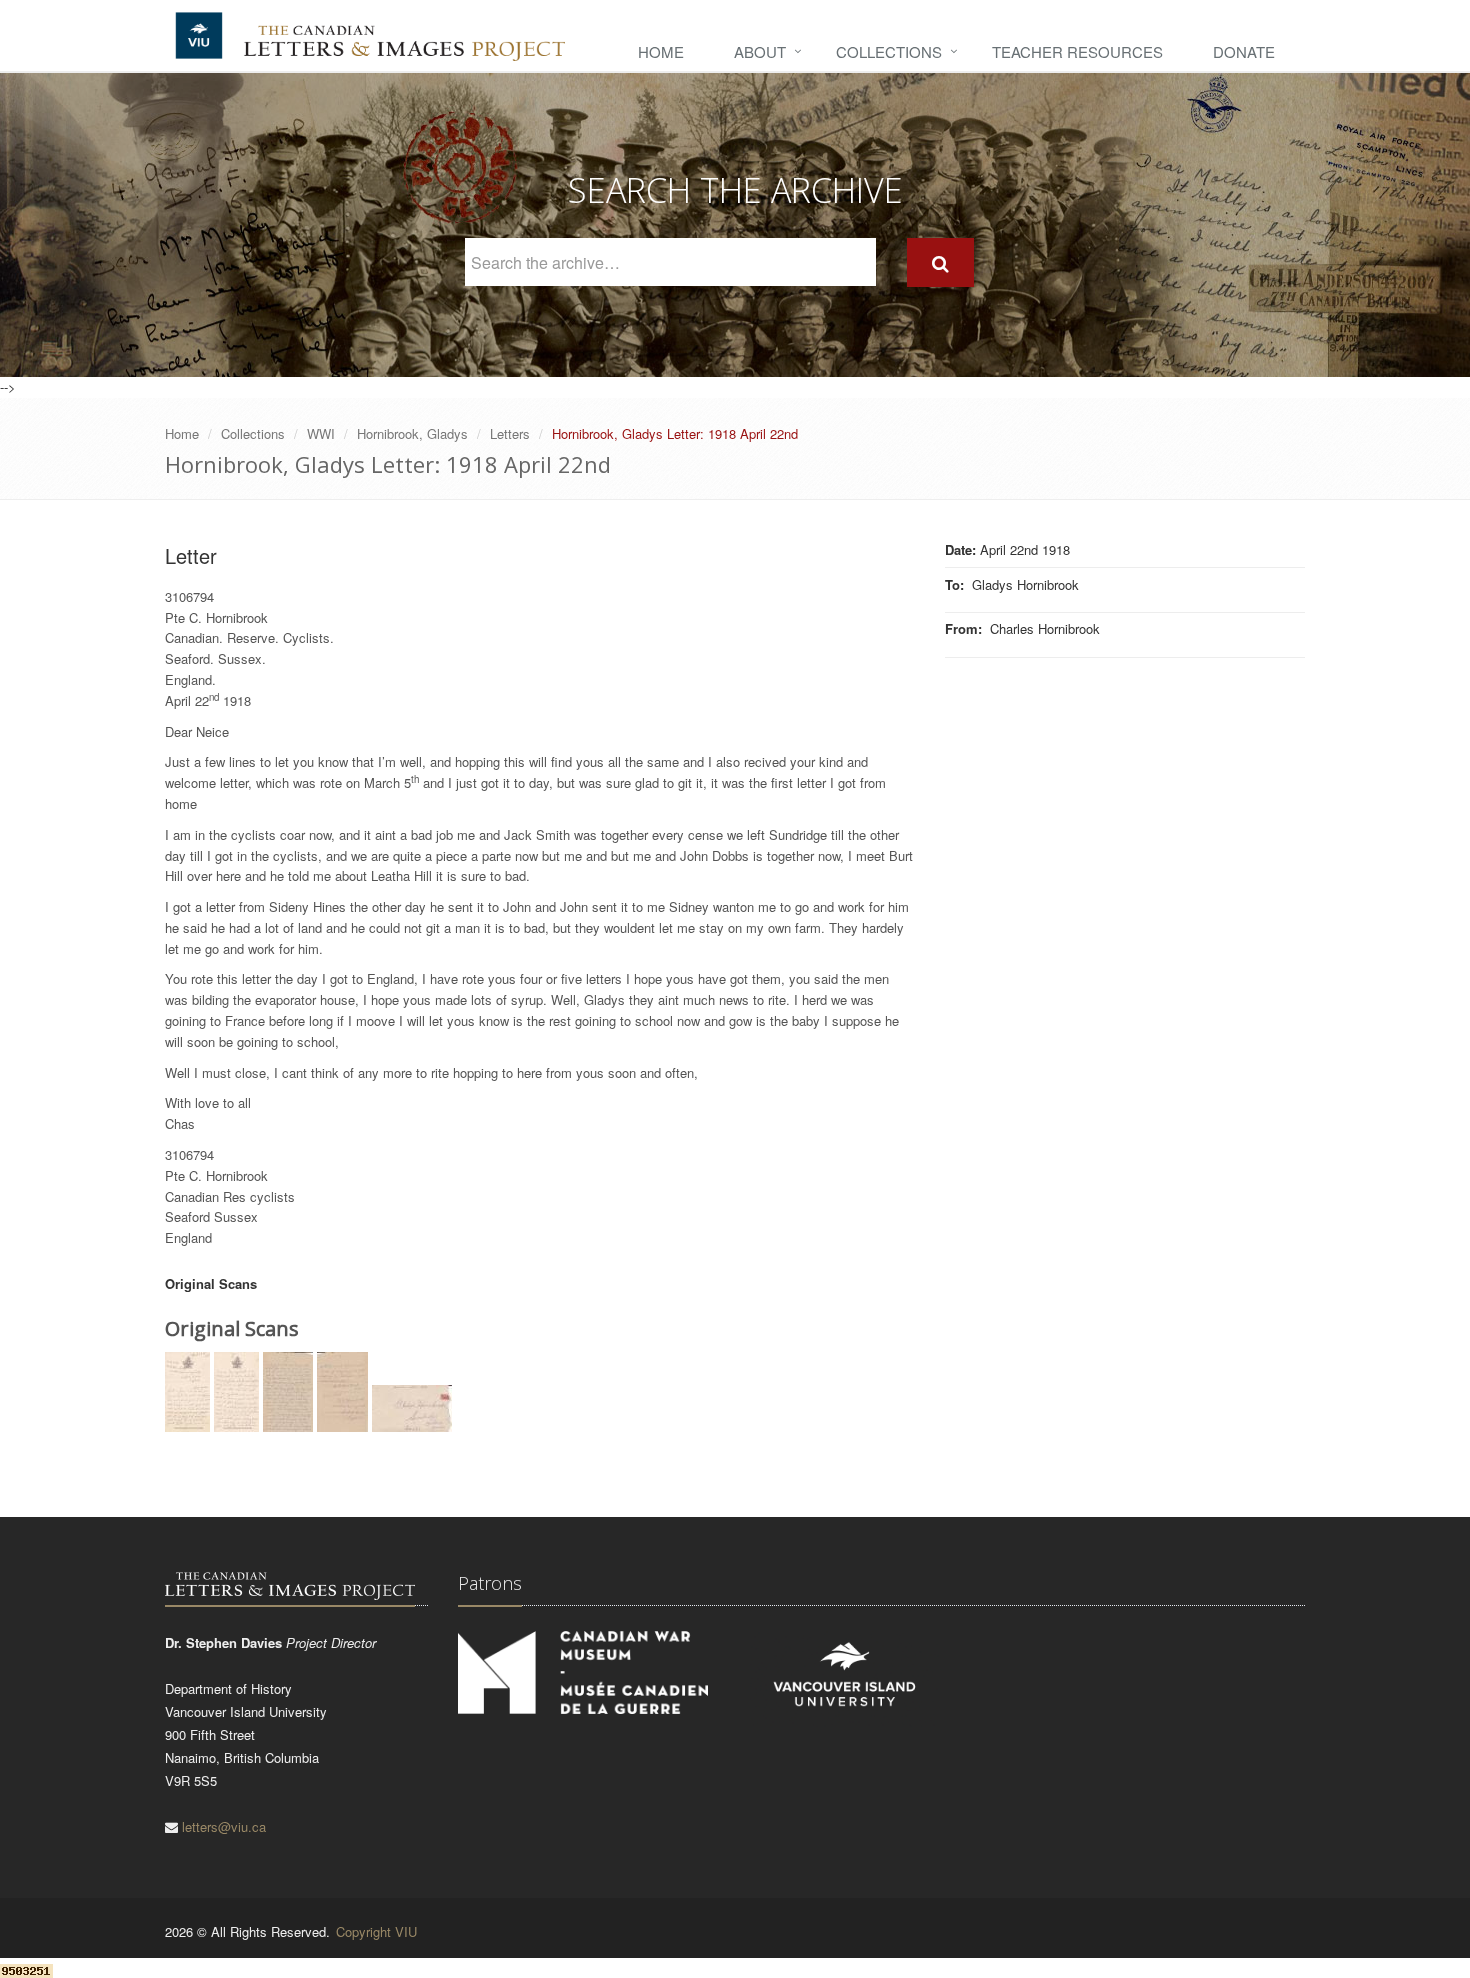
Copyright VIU (376, 1931)
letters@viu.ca (224, 1826)
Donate (1244, 51)
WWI (321, 433)
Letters (510, 433)
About (760, 51)
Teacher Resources (1077, 51)
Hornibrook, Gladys (412, 433)
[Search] (940, 262)
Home (661, 51)
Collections (889, 51)
